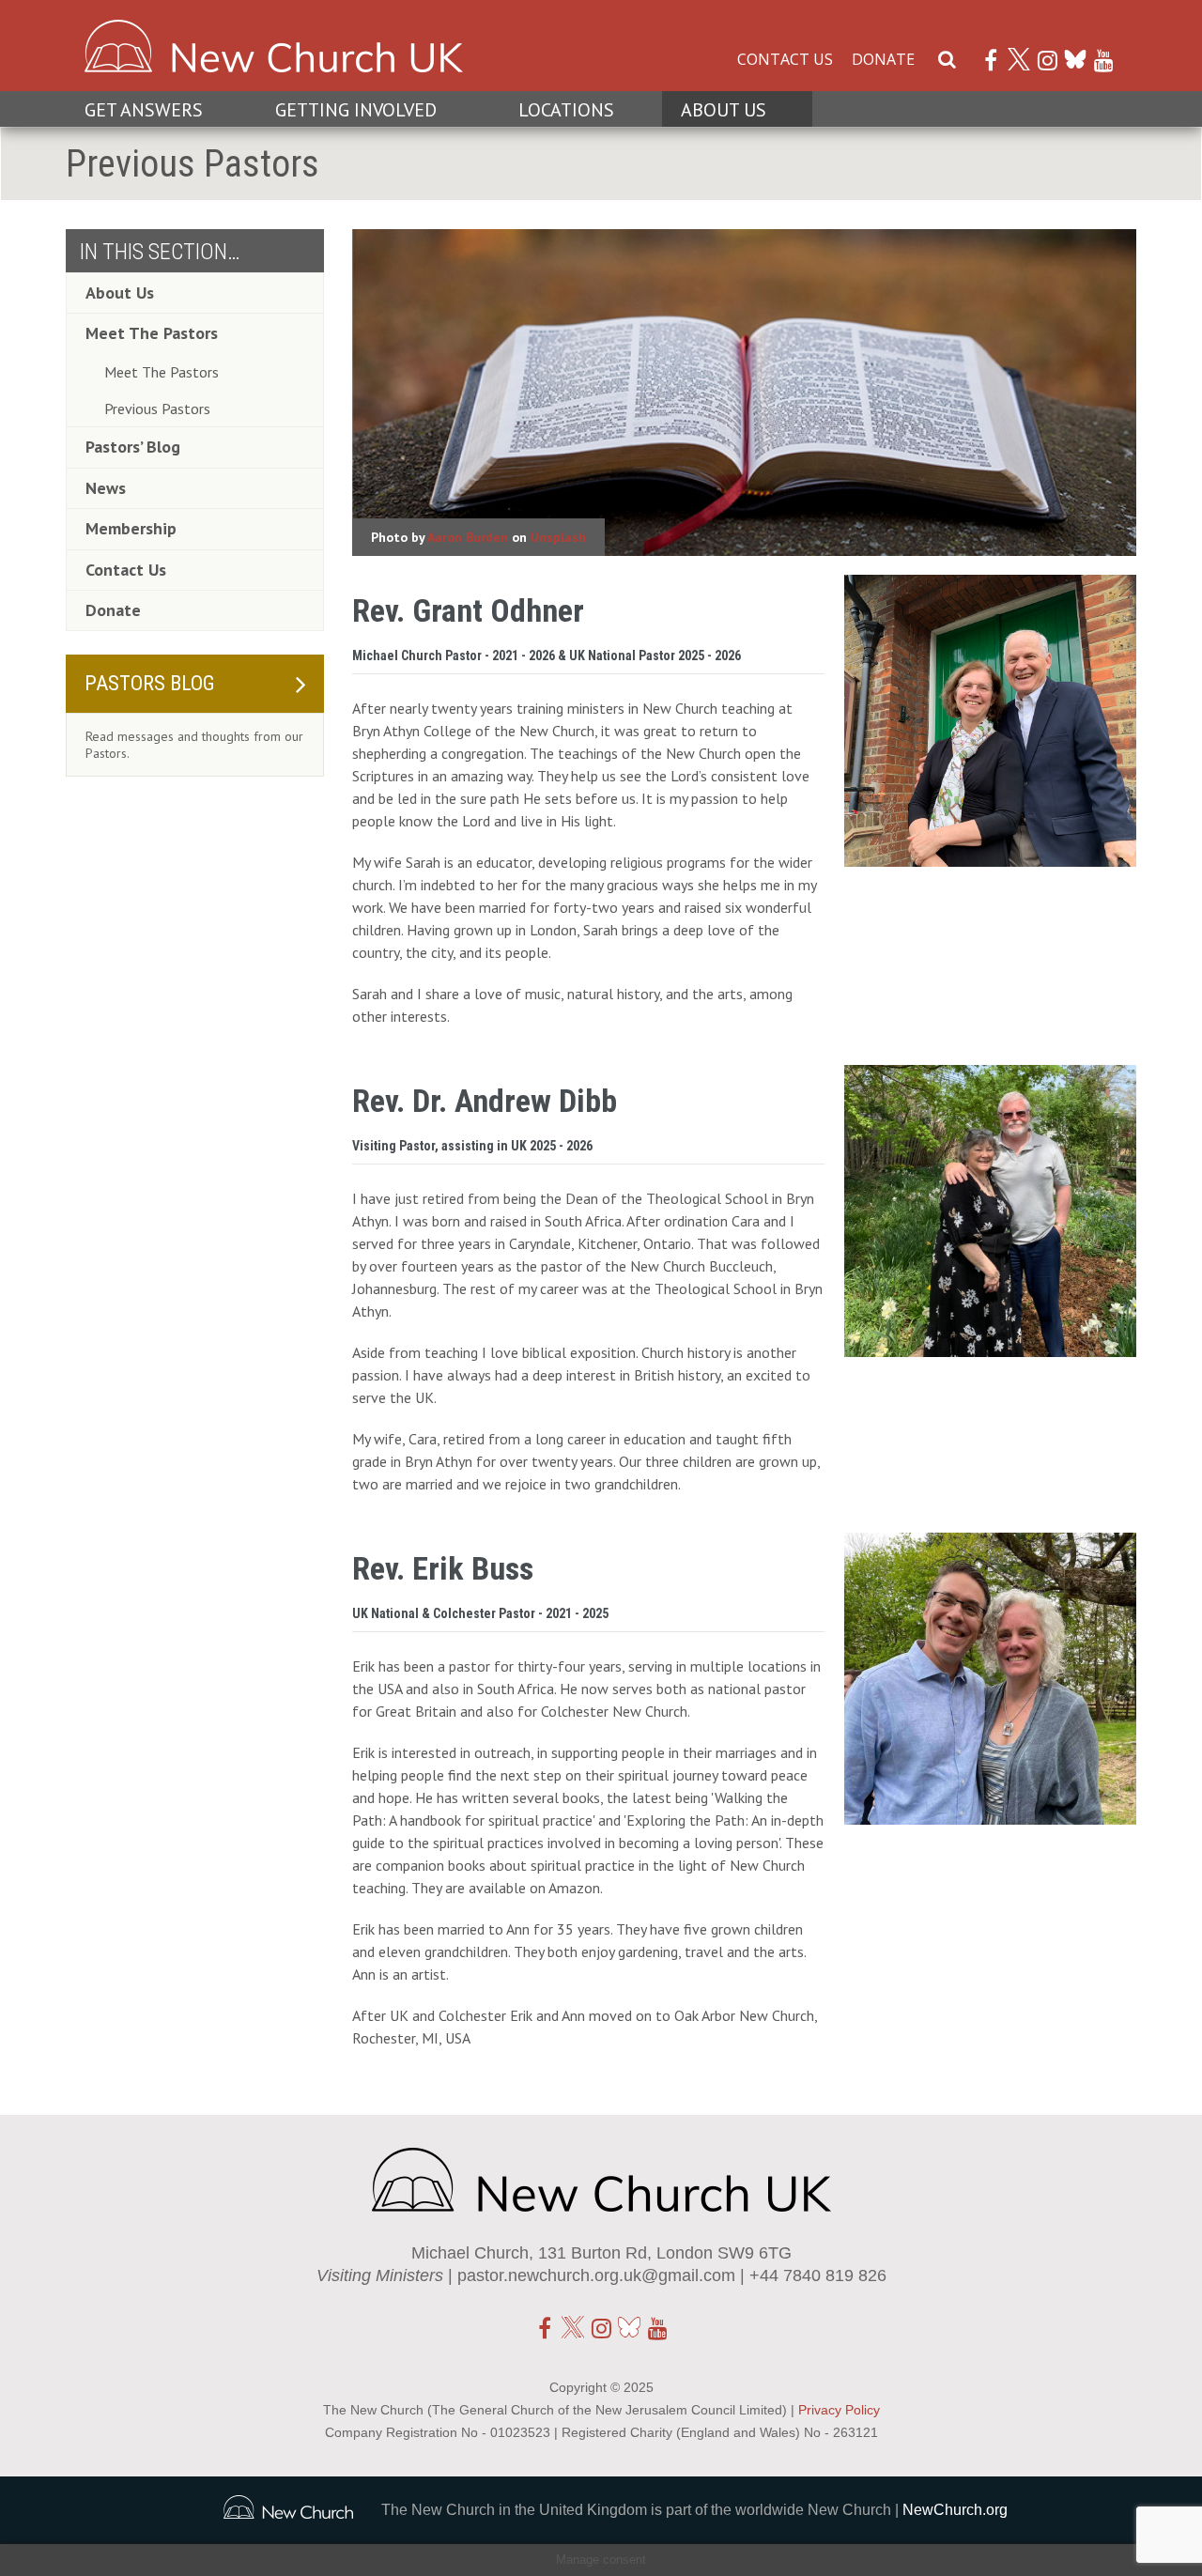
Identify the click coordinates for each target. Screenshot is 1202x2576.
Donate (883, 59)
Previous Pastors (157, 409)
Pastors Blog (150, 683)
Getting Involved (356, 110)
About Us (724, 110)
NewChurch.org (955, 2510)
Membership (131, 528)
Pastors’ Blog (133, 447)
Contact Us (785, 59)
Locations (566, 110)
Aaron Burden (468, 537)
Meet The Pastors (152, 333)
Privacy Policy (839, 2410)
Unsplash (558, 537)
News (106, 488)
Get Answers (144, 110)
